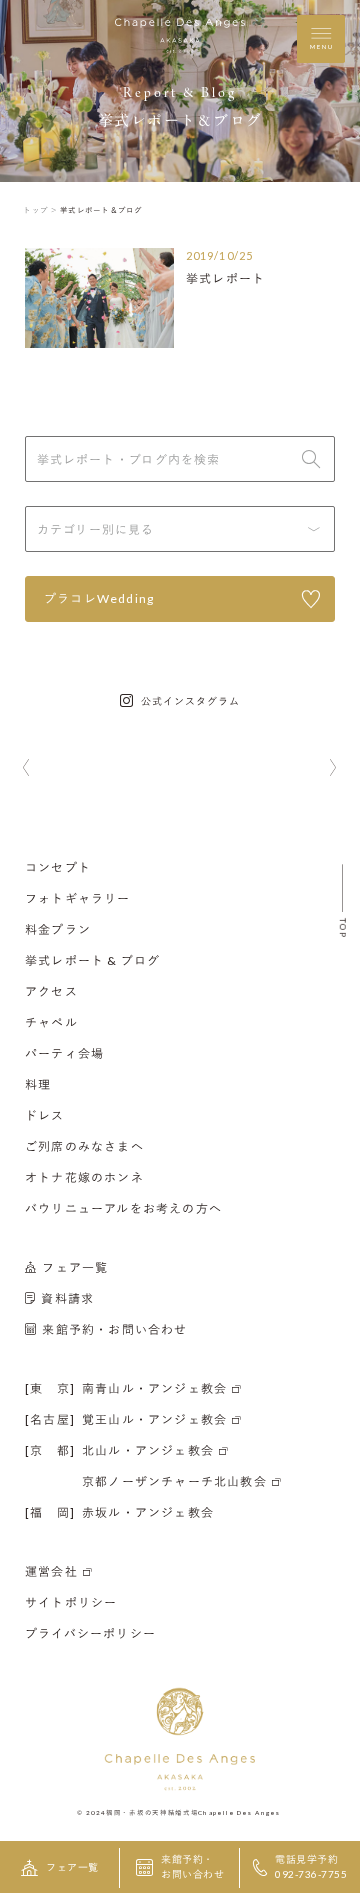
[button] (26, 769)
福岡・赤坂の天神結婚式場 (152, 1812)
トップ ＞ (40, 210)
